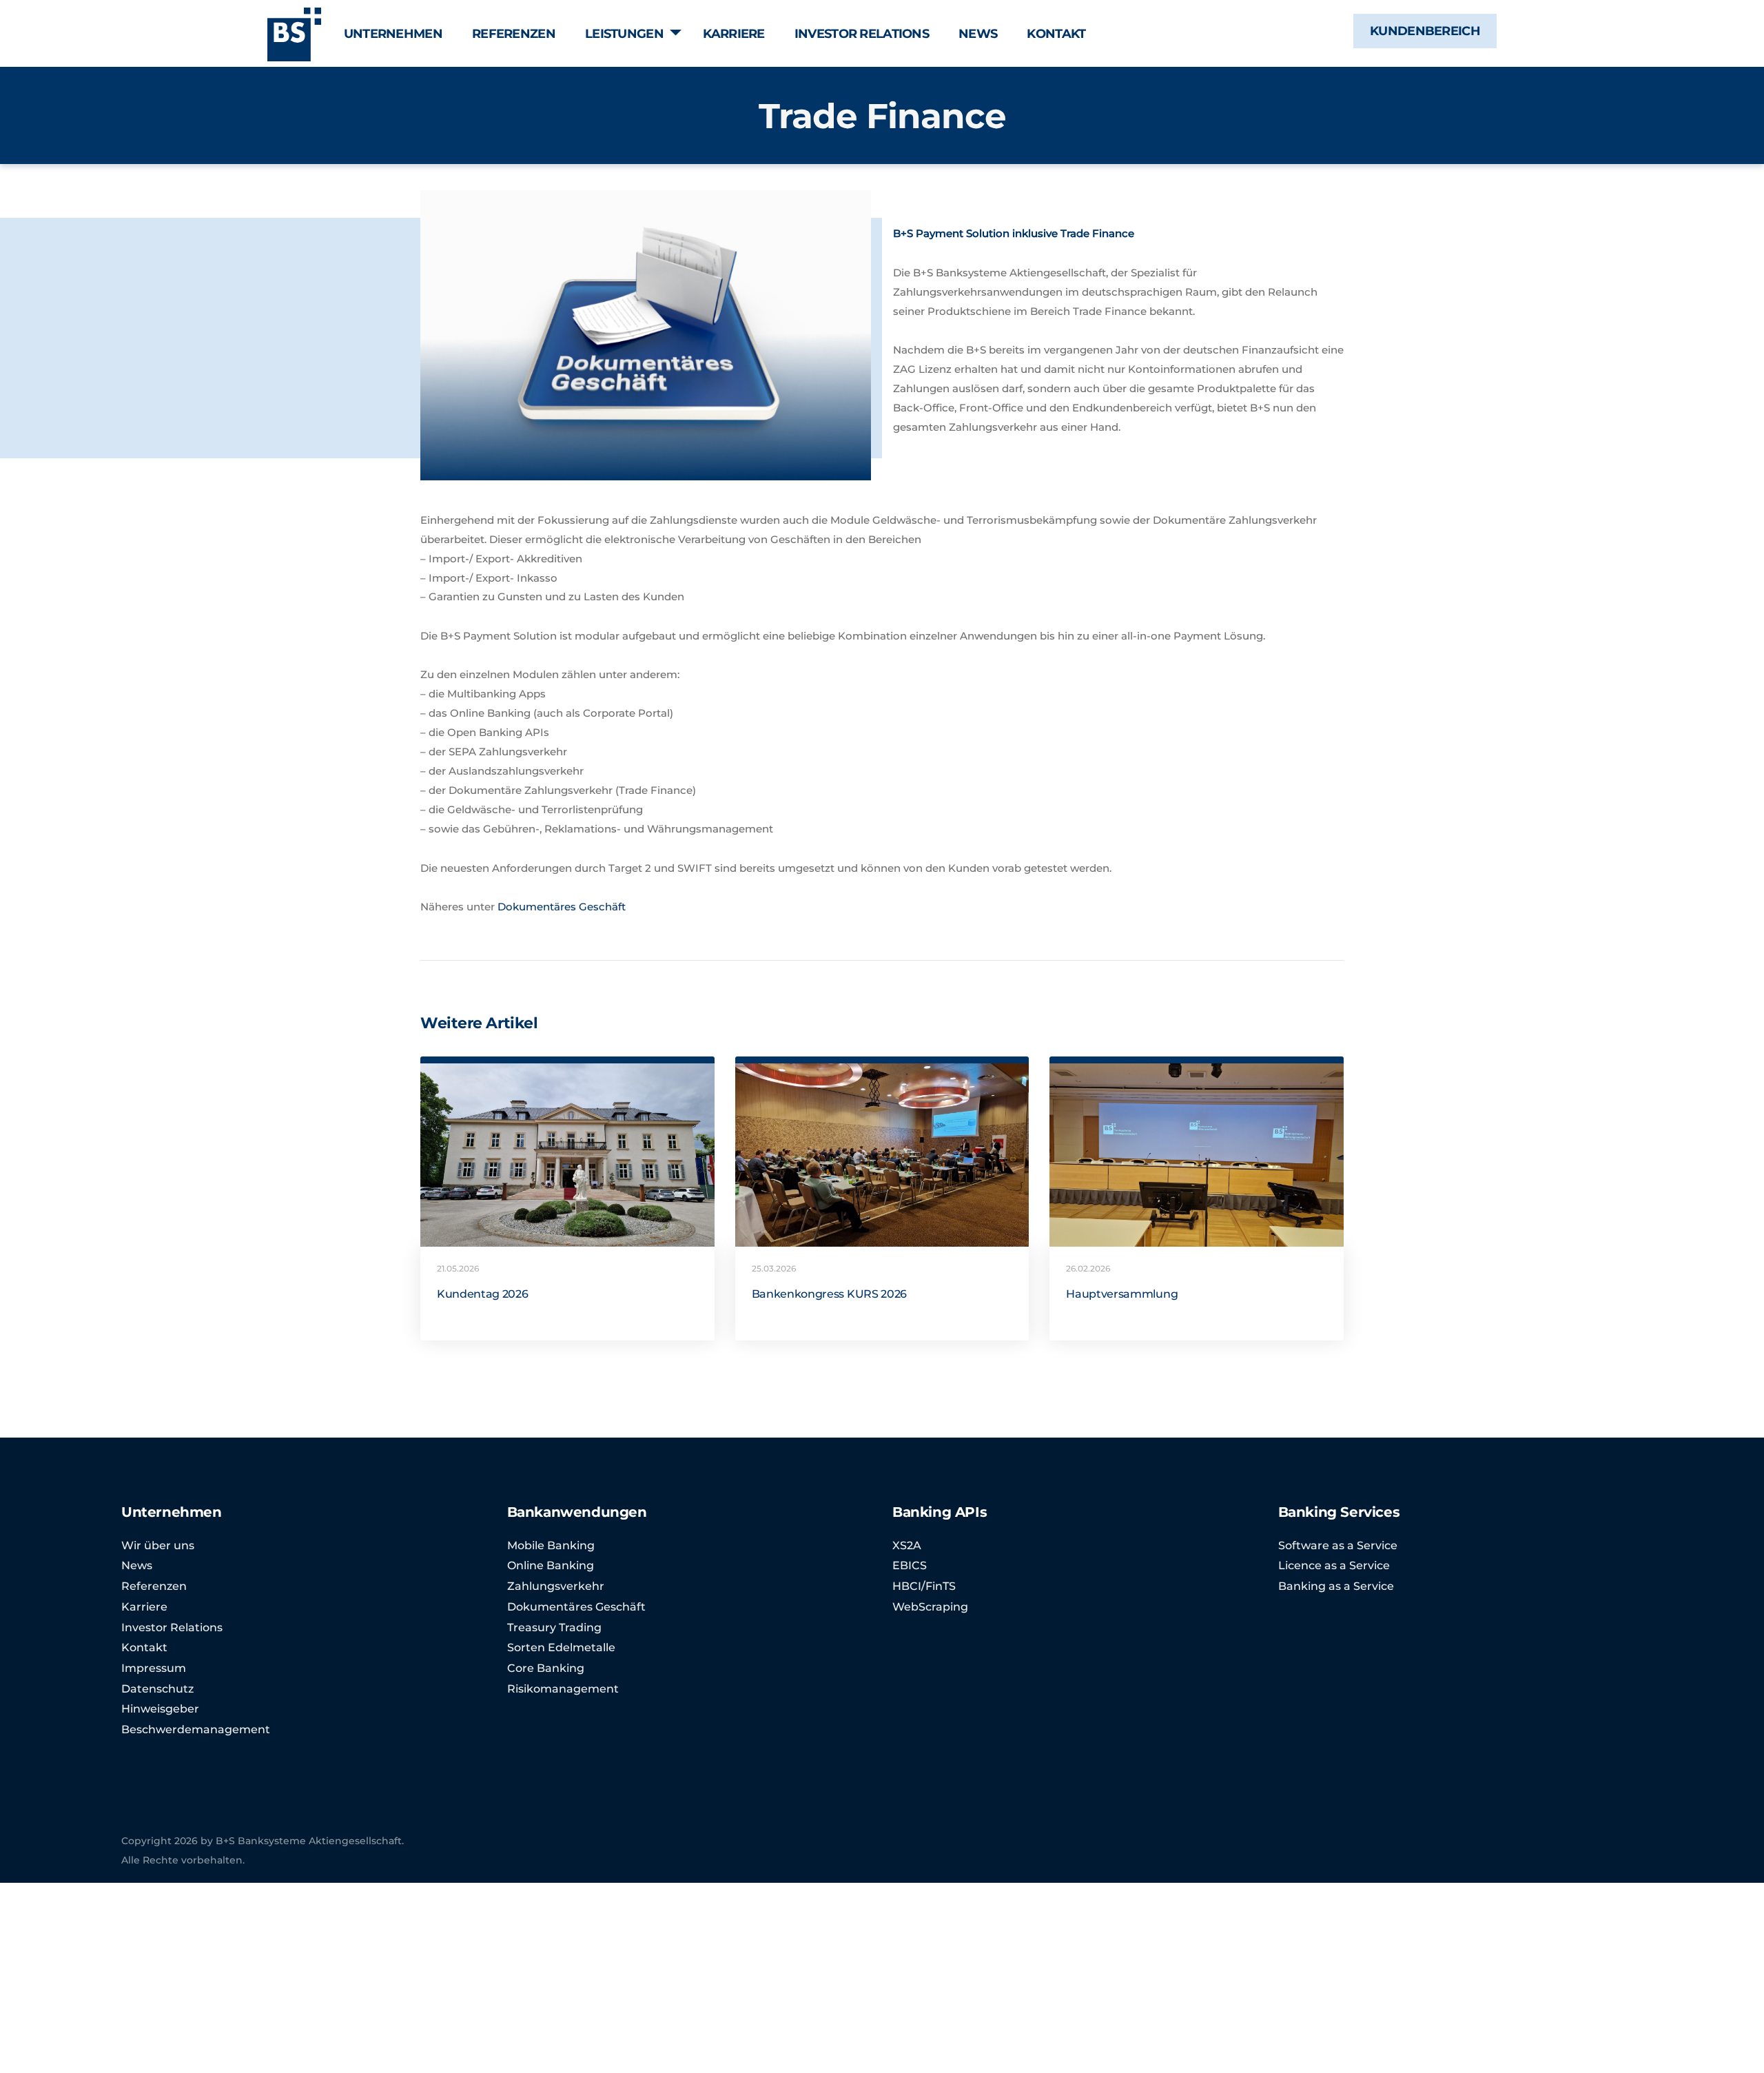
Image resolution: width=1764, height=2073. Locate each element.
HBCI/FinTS (924, 1586)
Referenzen (154, 1586)
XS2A (907, 1545)
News (137, 1565)
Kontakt (144, 1647)
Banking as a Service (1336, 1586)
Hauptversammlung (1122, 1294)
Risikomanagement (563, 1689)
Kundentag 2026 (483, 1294)
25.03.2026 (774, 1268)
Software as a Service (1338, 1545)
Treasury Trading (554, 1627)
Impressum (154, 1668)
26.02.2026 (1088, 1268)
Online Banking (551, 1565)
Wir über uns (158, 1545)
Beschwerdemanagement (196, 1729)
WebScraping (930, 1607)
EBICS (910, 1565)
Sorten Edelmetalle (561, 1647)
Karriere (144, 1607)
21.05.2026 (458, 1268)
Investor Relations (172, 1627)
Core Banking (546, 1668)
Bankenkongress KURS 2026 (829, 1294)
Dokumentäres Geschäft (562, 907)
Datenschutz (157, 1689)
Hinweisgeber (160, 1709)
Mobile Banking (551, 1545)
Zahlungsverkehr (556, 1586)
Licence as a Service (1334, 1565)
